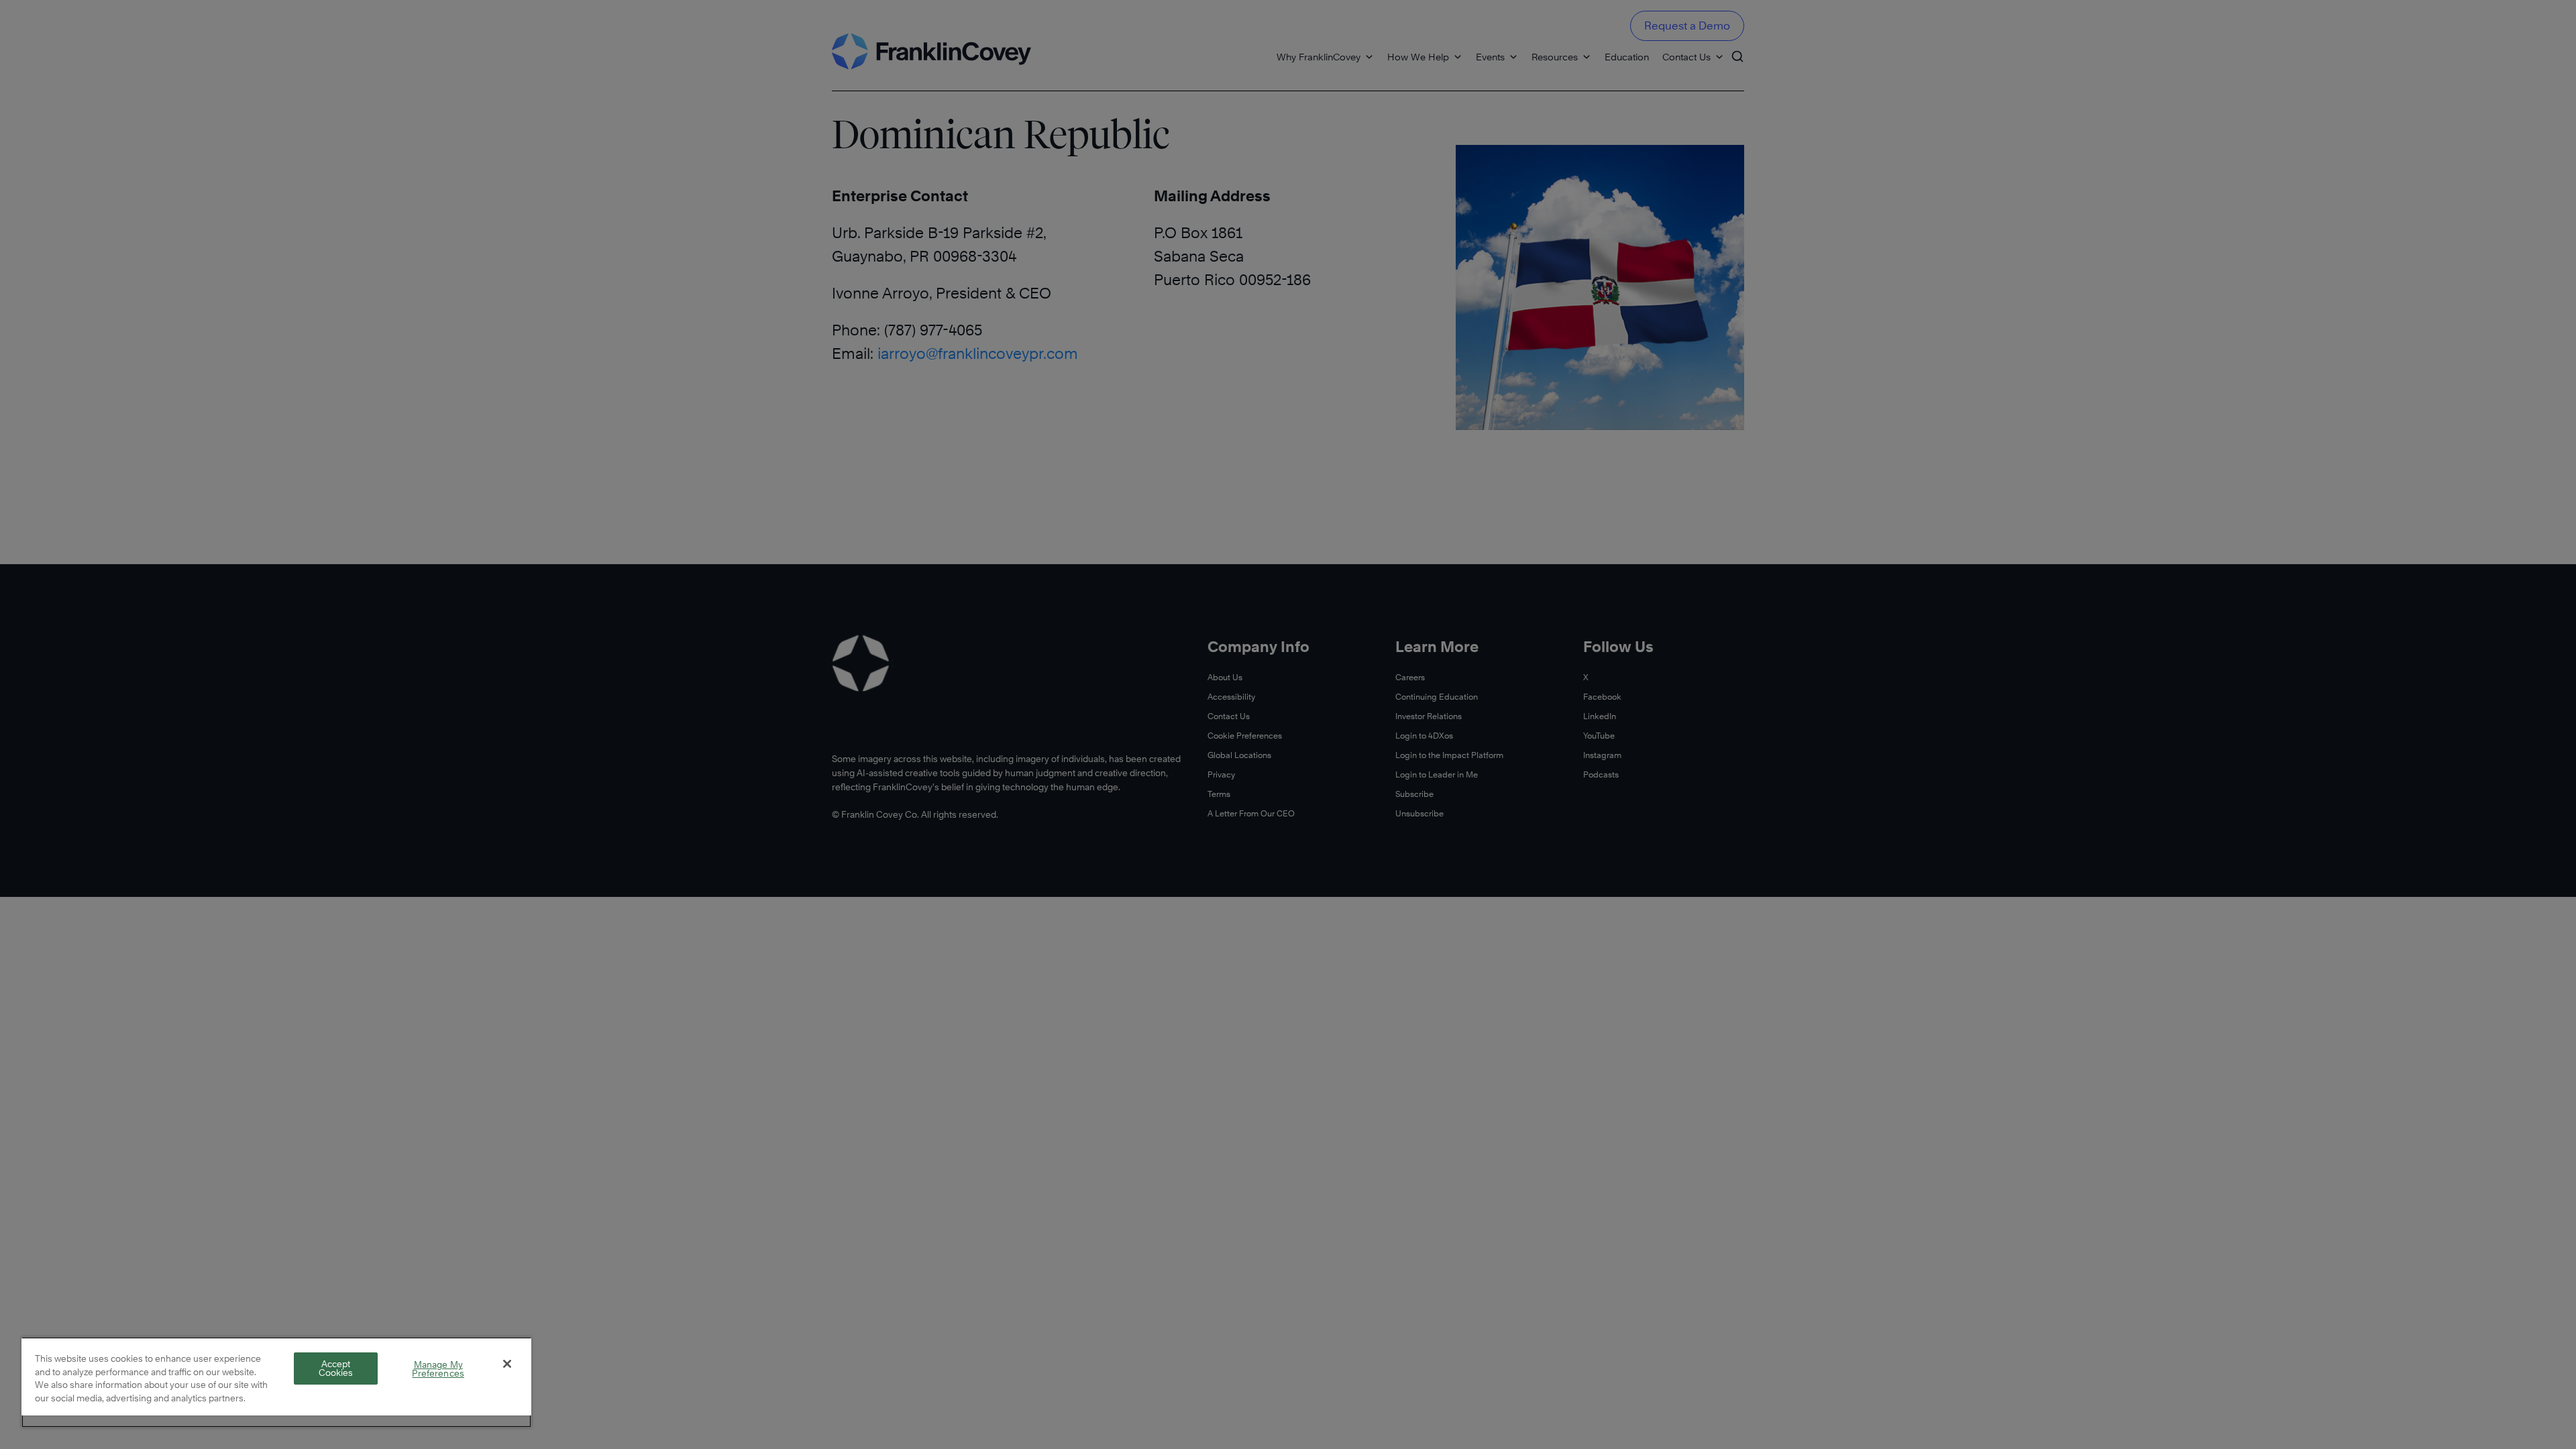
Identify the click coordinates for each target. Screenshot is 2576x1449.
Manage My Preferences (438, 1369)
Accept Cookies (336, 1368)
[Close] (507, 1364)
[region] (276, 1382)
